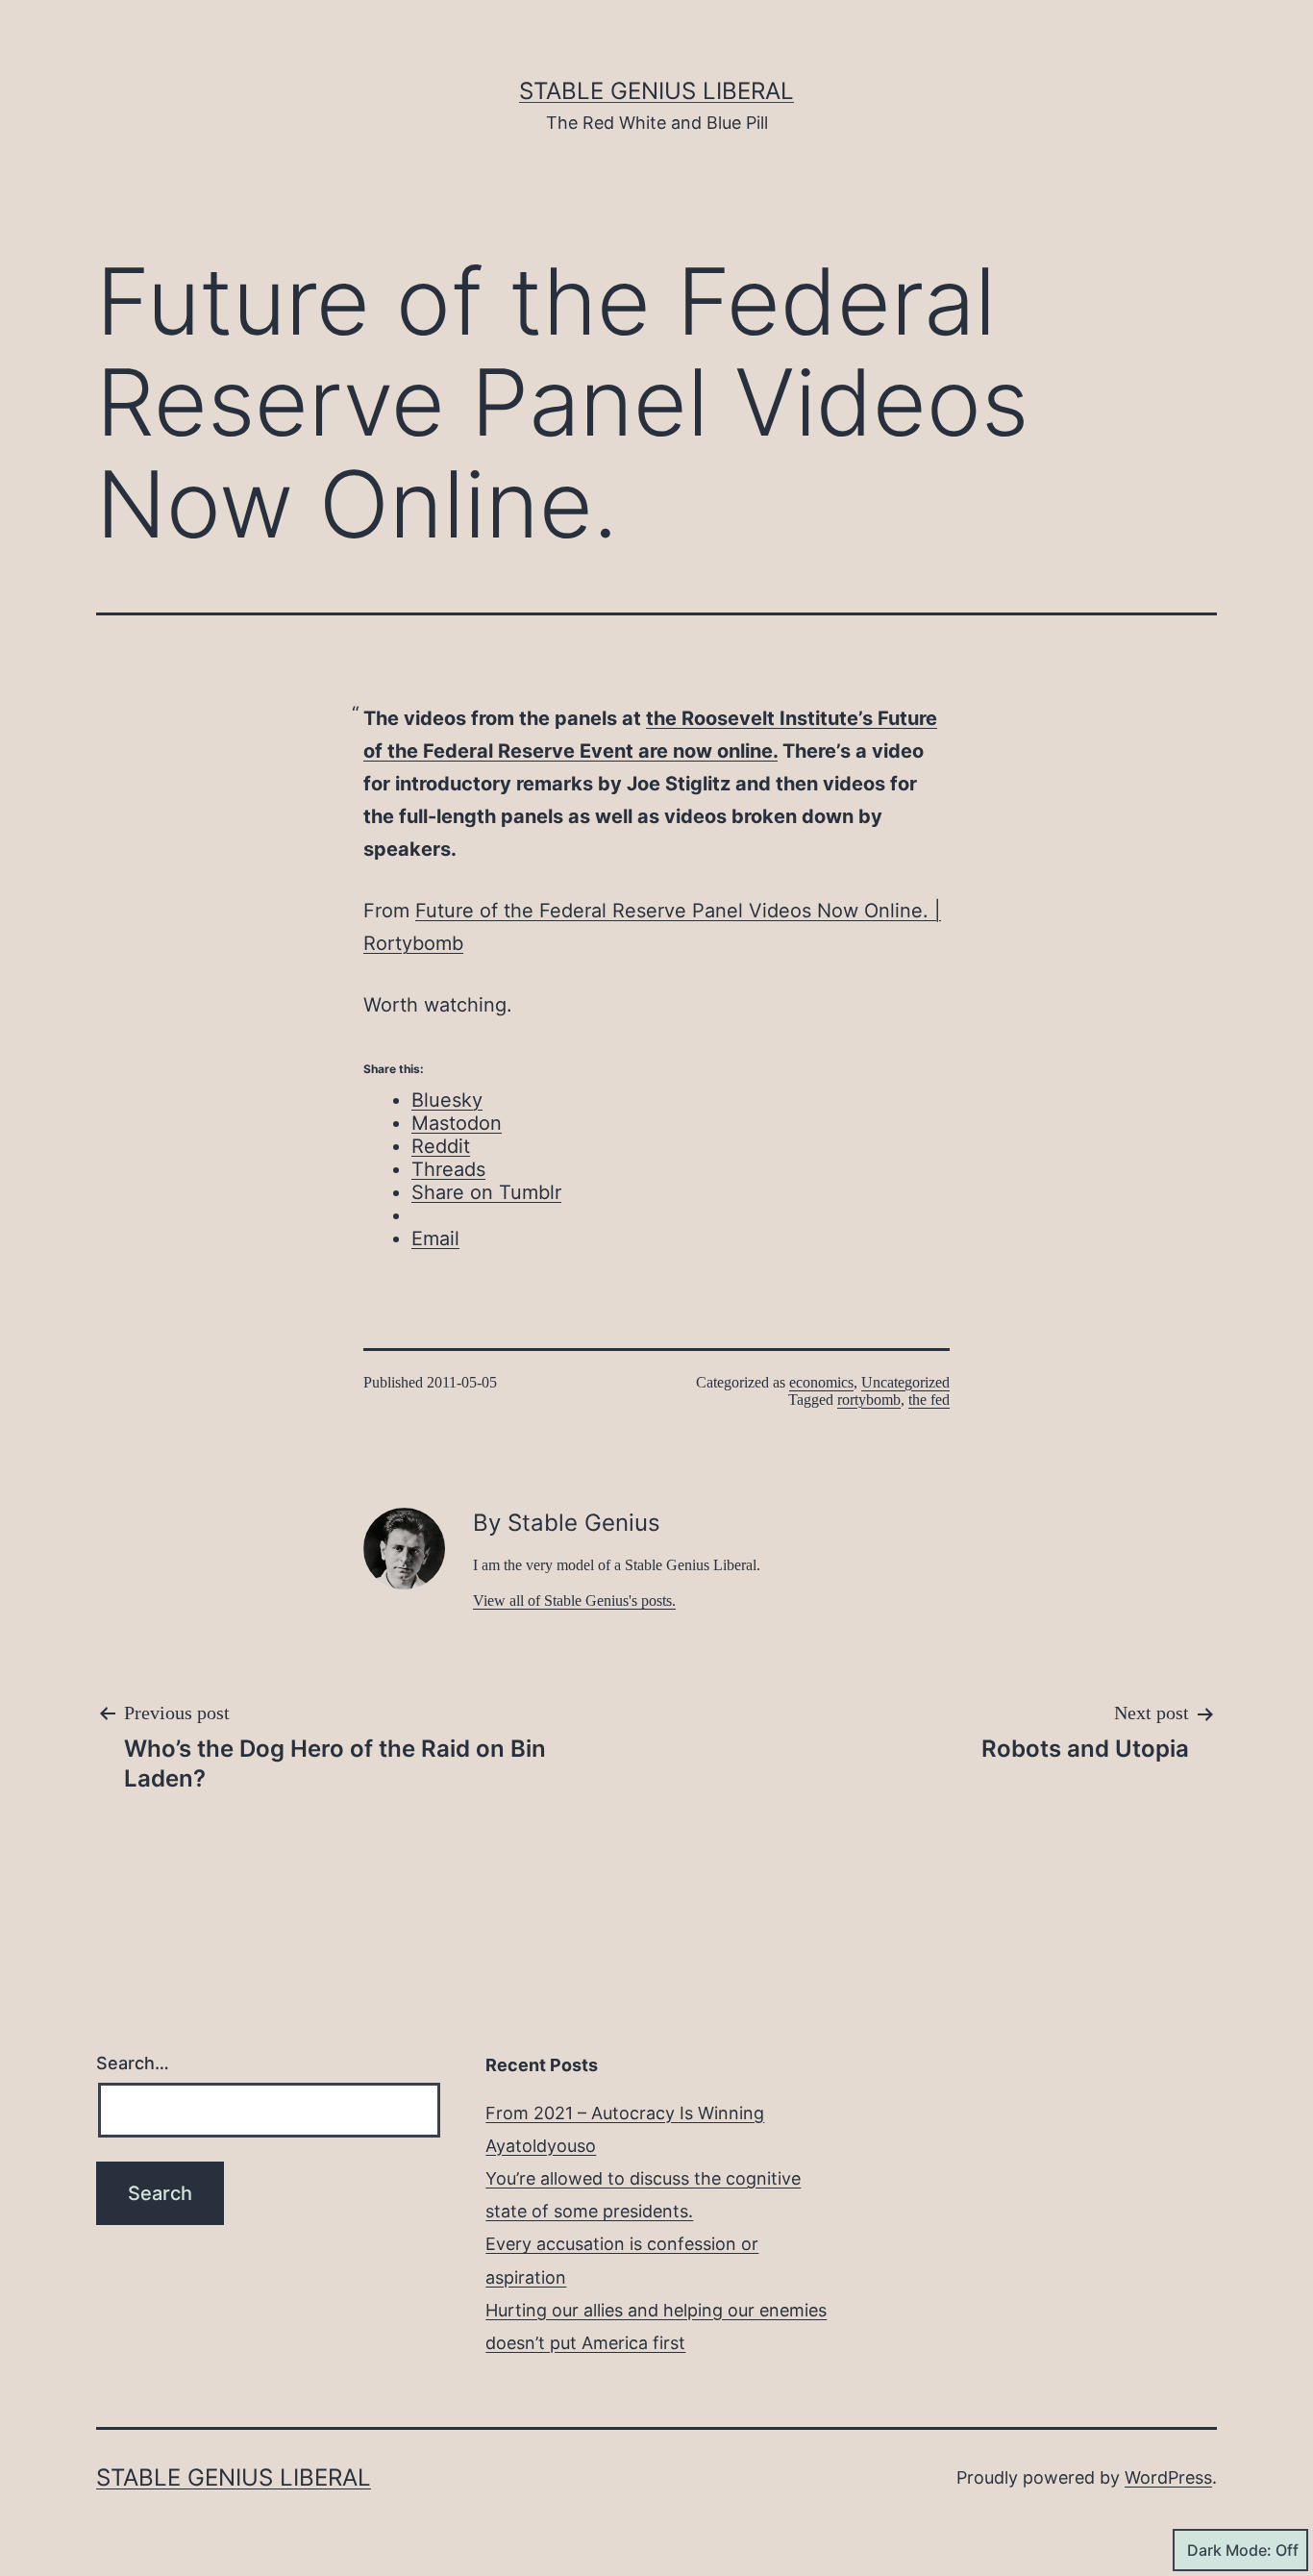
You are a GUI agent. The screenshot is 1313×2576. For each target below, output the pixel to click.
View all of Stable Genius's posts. (574, 1601)
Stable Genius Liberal (656, 91)
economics (821, 1382)
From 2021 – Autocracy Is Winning (625, 2113)
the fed (929, 1400)
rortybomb (869, 1400)
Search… (133, 2063)
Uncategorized (905, 1382)
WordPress (1168, 2477)
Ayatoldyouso (541, 2146)
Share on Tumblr (486, 1192)
